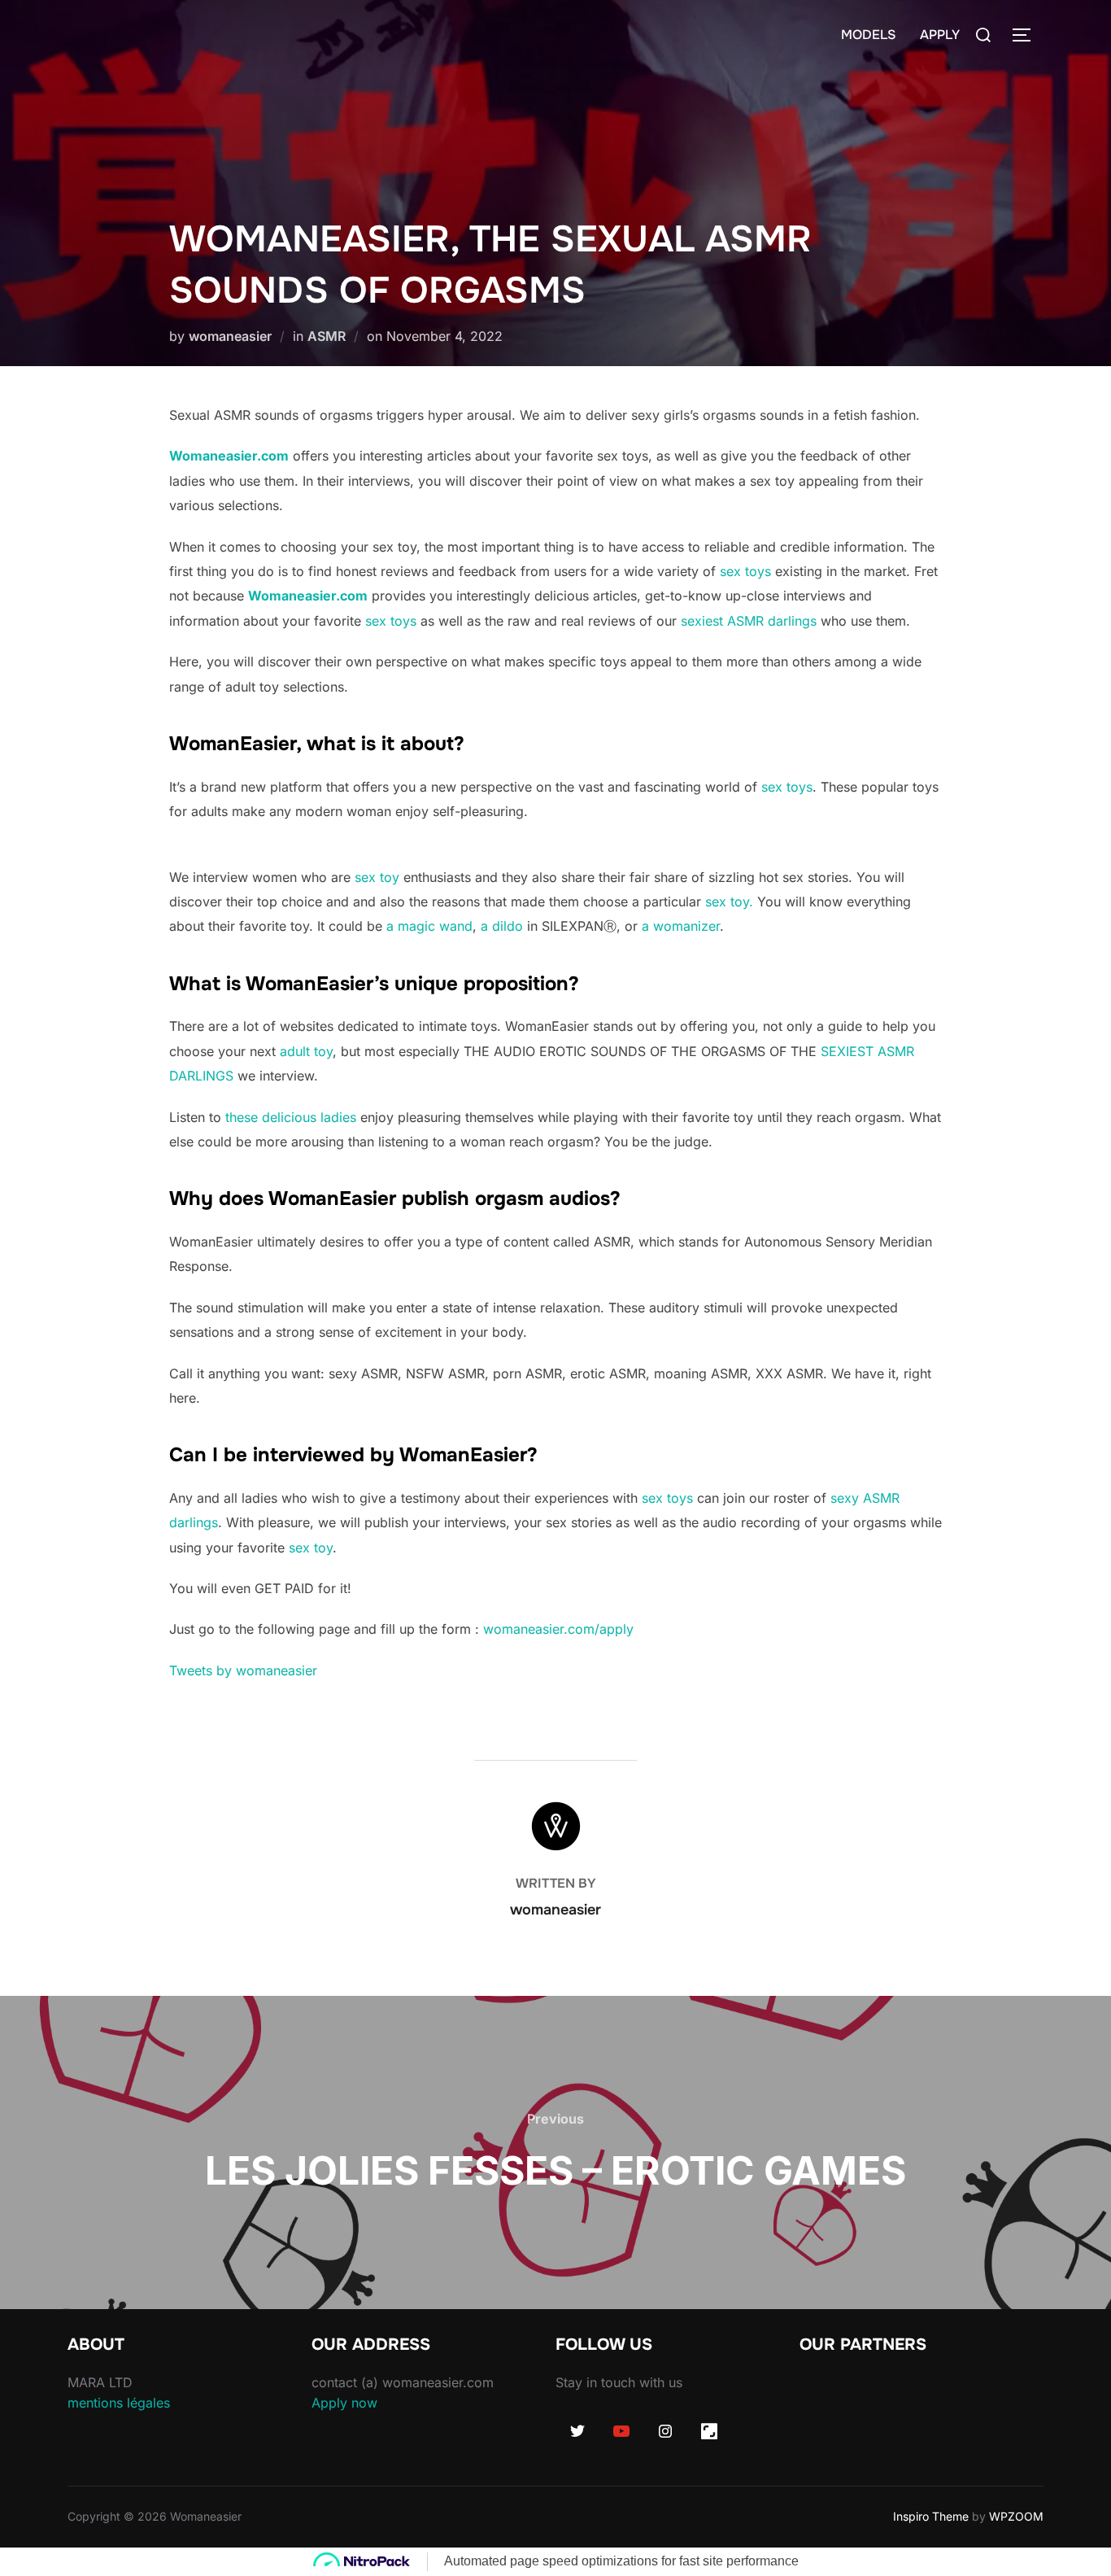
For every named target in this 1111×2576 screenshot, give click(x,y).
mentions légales (119, 2403)
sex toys (745, 571)
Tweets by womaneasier (243, 1670)
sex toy (379, 877)
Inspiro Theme (931, 2516)
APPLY (940, 35)
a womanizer (681, 926)
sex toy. (729, 902)
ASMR (327, 336)
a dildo (502, 926)
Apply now (344, 2403)
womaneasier (230, 336)
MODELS (868, 35)
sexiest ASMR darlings (749, 621)
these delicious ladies (291, 1117)
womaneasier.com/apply (558, 1629)
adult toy (306, 1051)
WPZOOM (1016, 2516)
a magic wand (429, 926)
